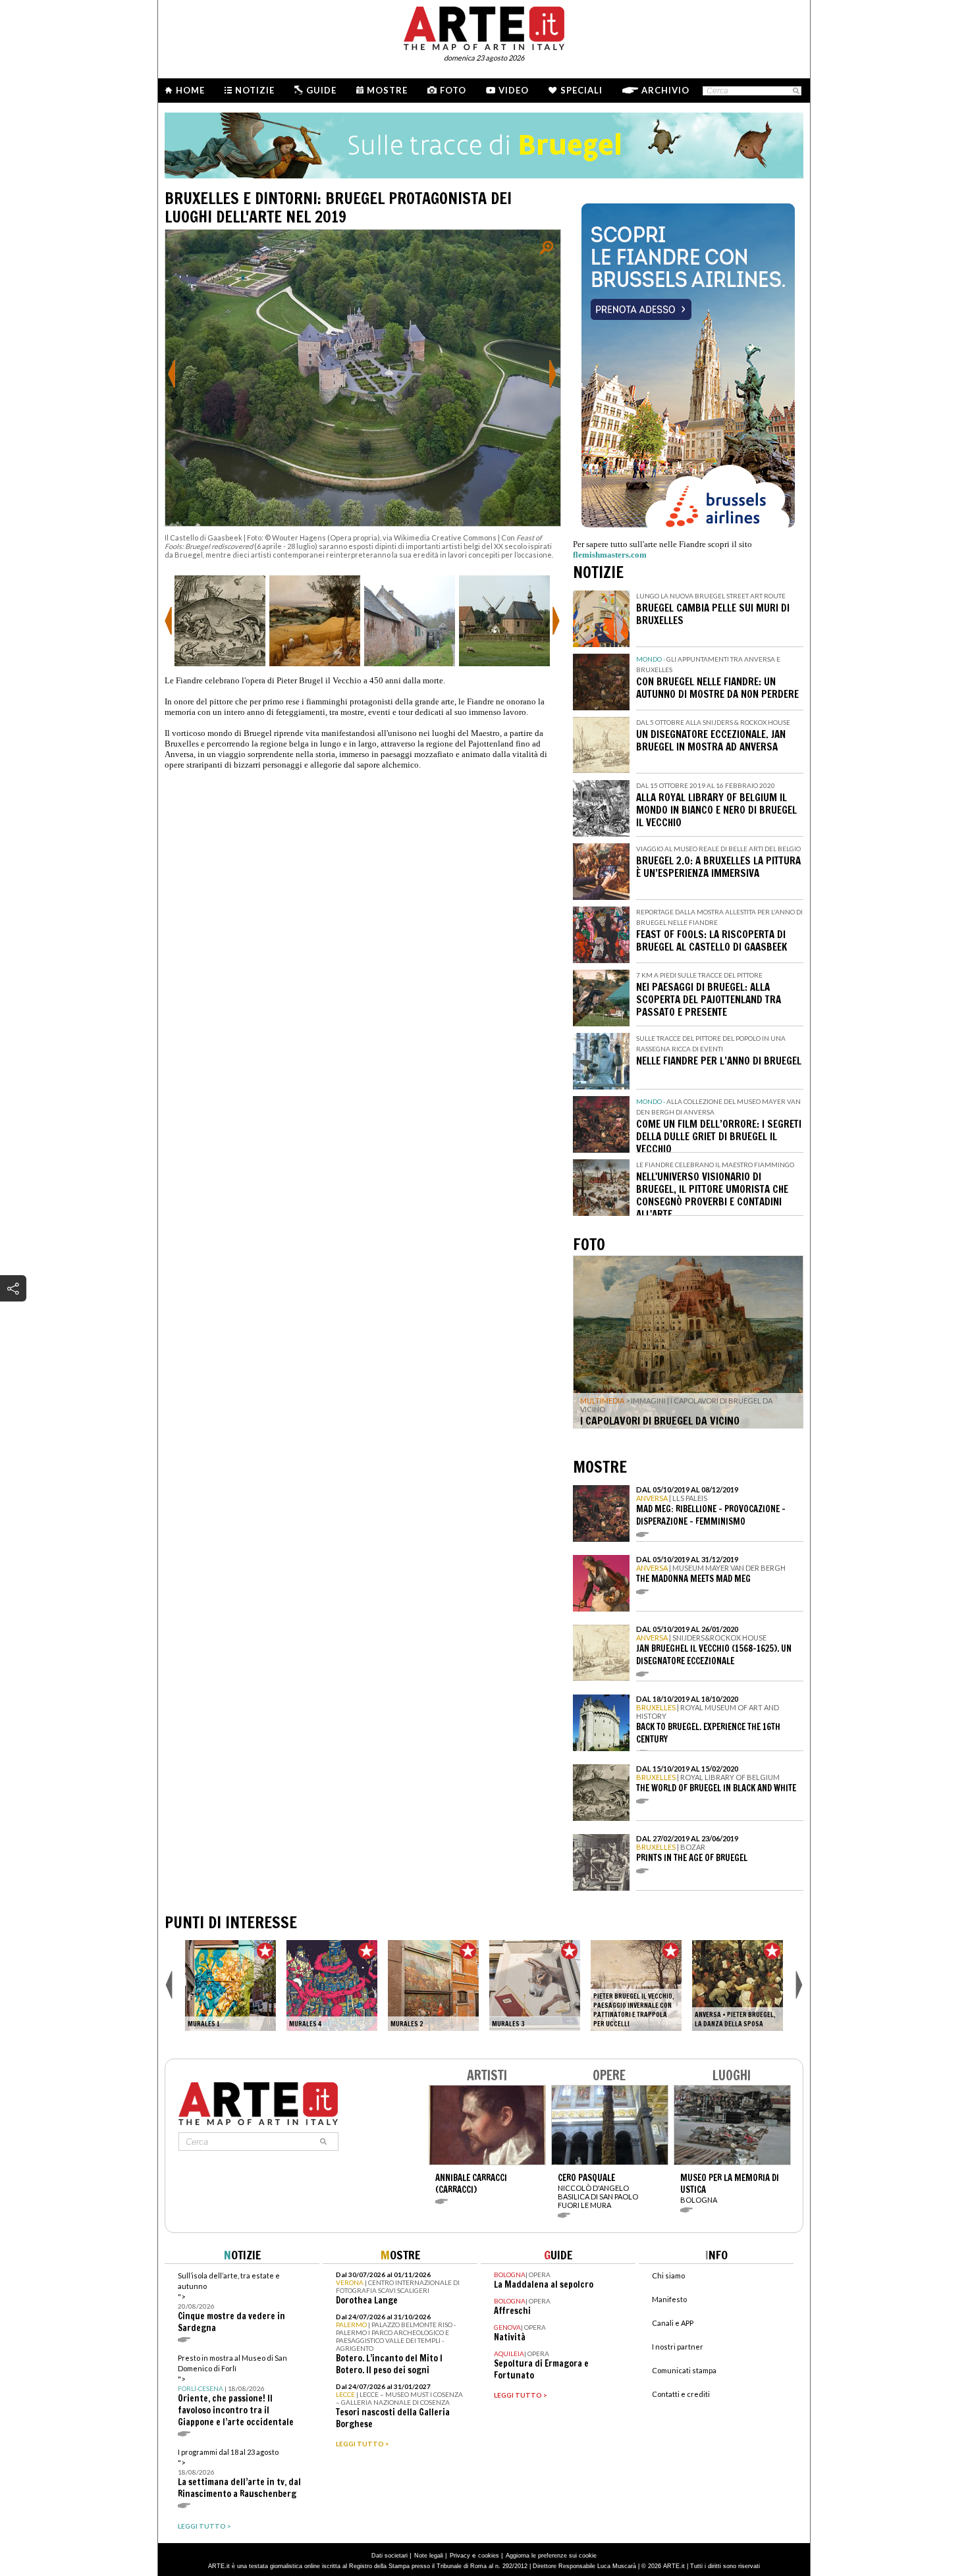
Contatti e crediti (681, 2394)
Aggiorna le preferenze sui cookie (551, 2556)
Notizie (255, 90)
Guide (321, 90)
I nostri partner (678, 2347)
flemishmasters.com (610, 555)
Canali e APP (673, 2323)
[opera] (230, 1985)
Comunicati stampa (684, 2370)
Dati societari (390, 2556)
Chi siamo (668, 2275)
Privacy (460, 2556)
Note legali (429, 2556)
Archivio (665, 90)
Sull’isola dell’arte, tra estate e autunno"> (231, 2302)
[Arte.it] (484, 26)
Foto (453, 90)
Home (190, 90)
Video (514, 90)
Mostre (387, 90)
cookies (489, 2556)
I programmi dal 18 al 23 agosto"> (239, 2474)
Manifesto (669, 2299)
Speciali (581, 90)
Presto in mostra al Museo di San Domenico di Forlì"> (236, 2391)
